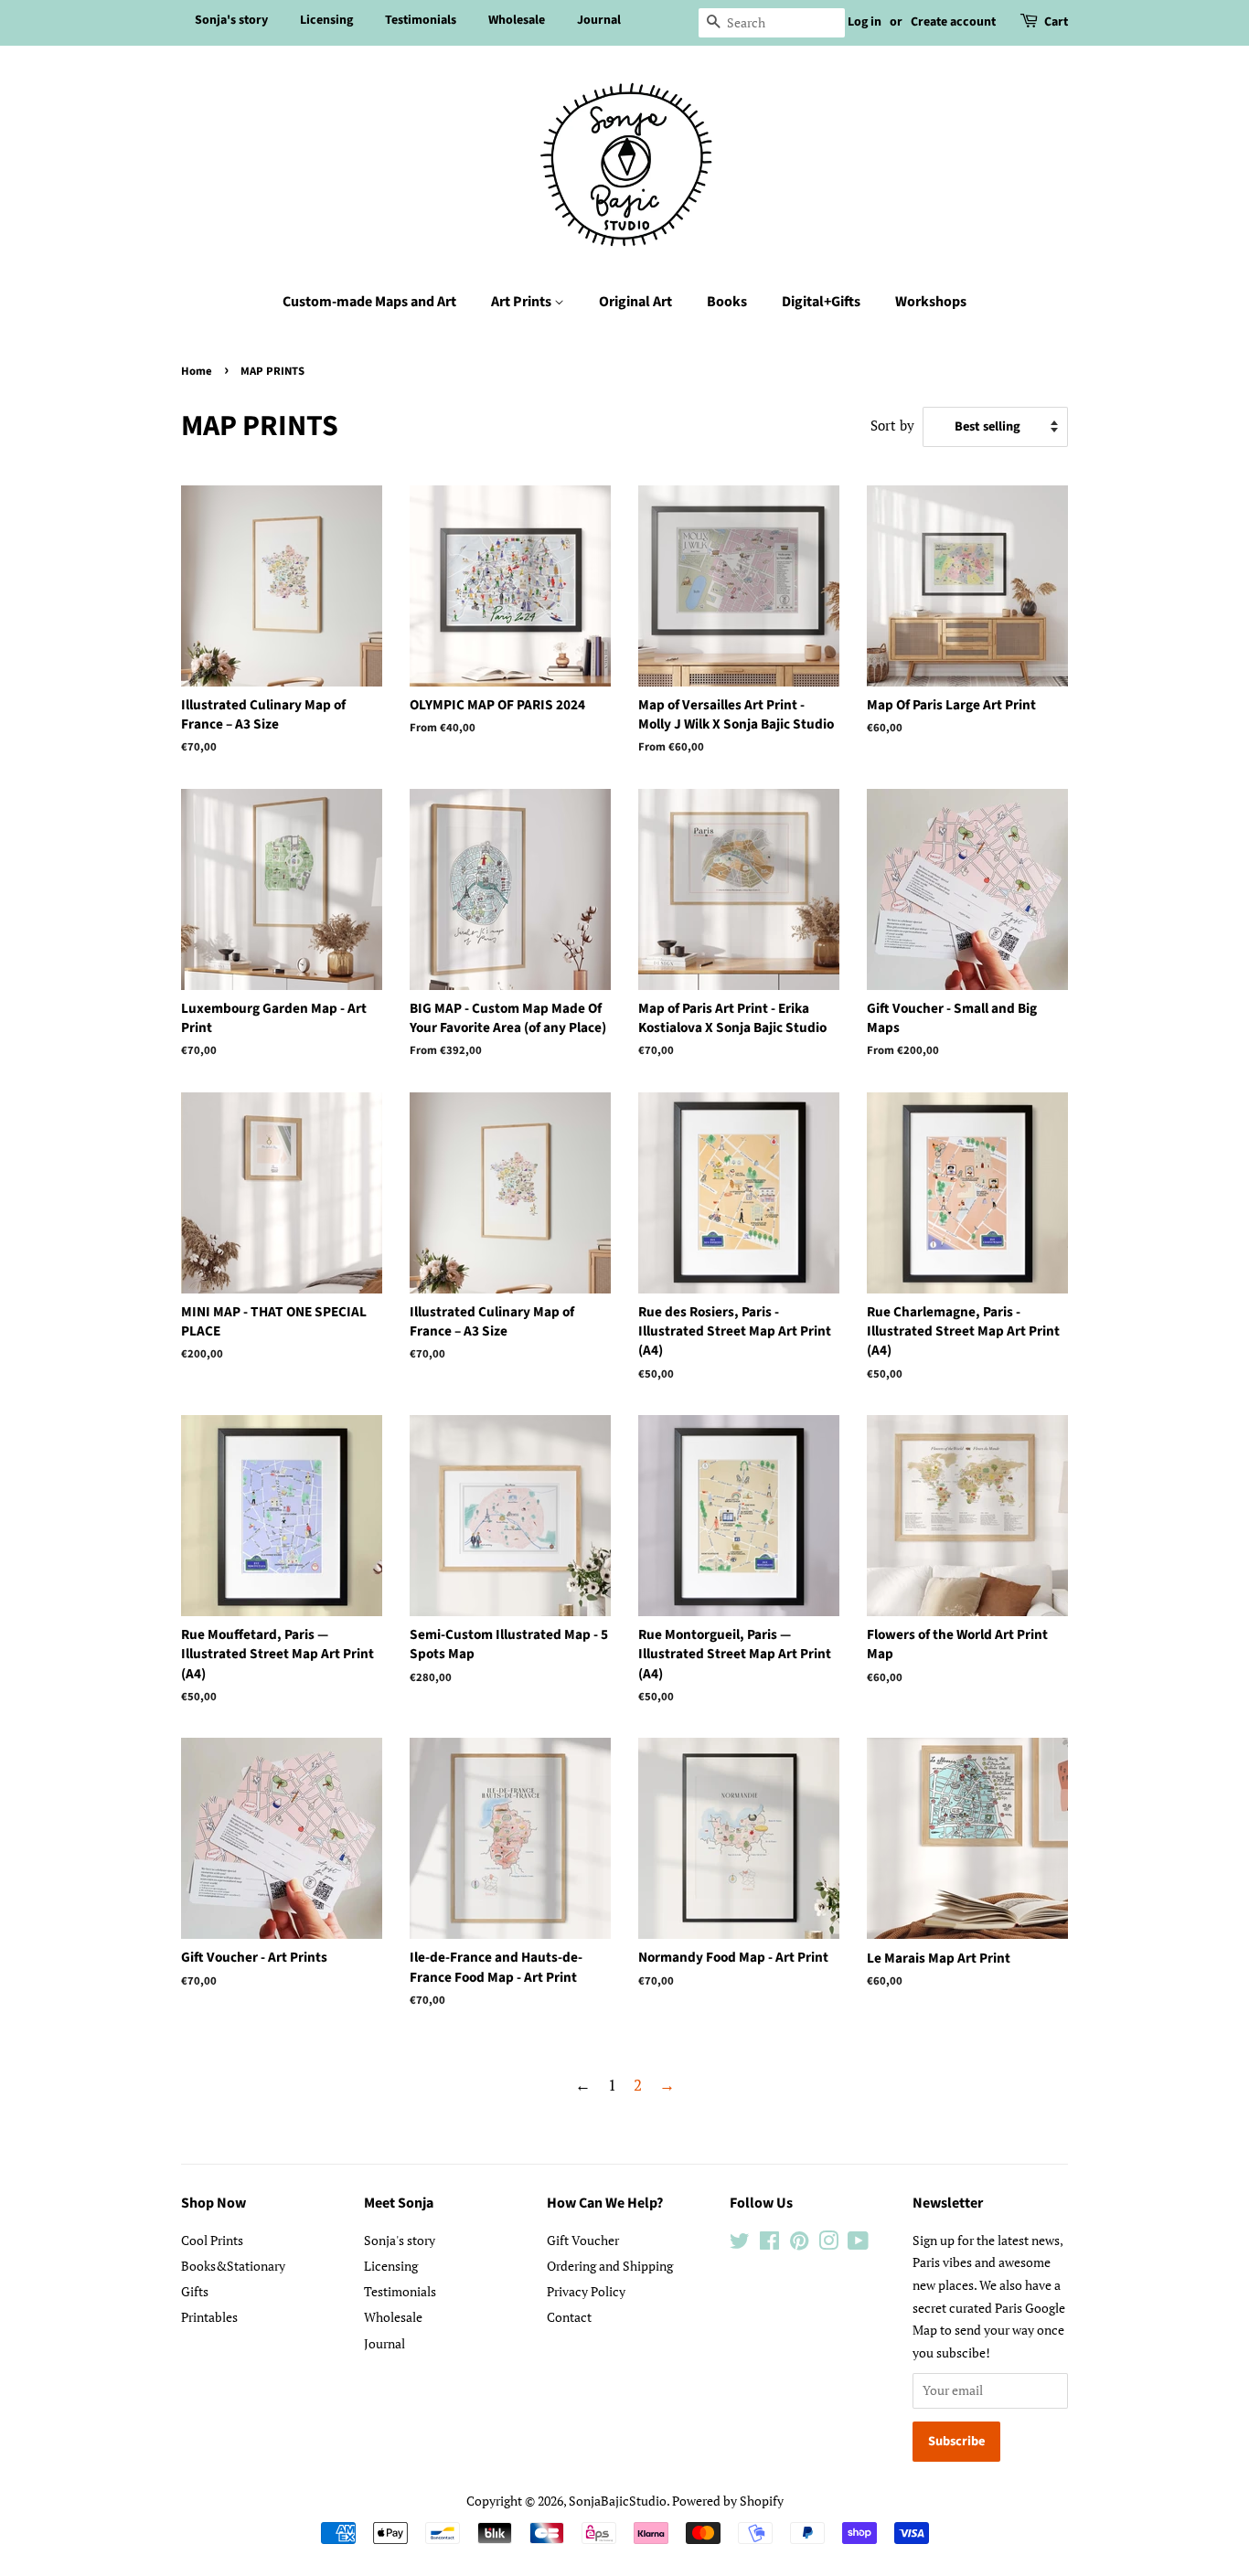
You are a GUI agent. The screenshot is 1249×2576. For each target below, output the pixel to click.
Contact (569, 2317)
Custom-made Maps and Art (369, 302)
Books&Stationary (233, 2266)
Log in (865, 22)
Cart (1056, 22)
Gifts (195, 2291)
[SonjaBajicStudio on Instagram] (828, 2244)
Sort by (892, 425)
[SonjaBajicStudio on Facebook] (769, 2244)
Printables (209, 2317)
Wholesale (517, 20)
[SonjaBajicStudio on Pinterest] (799, 2244)
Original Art (635, 302)
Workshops (931, 302)
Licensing (326, 20)
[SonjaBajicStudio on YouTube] (858, 2244)
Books (727, 302)
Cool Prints (212, 2240)
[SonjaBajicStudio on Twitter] (740, 2244)
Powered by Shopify (728, 2501)
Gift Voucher (583, 2240)
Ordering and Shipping (610, 2266)
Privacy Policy (586, 2291)
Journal (599, 20)
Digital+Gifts (821, 302)
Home (197, 371)
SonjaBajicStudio (618, 2501)
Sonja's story (231, 20)
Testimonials (421, 20)
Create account (953, 22)
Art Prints (523, 302)
